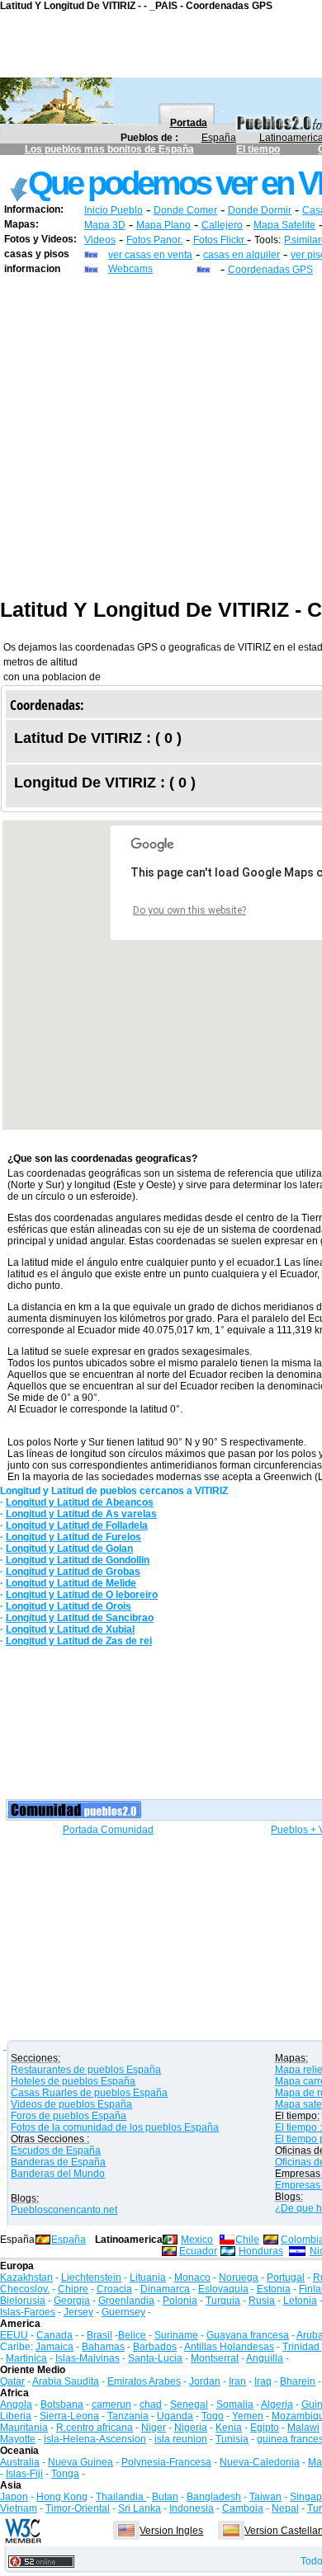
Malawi (303, 2428)
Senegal (189, 2404)
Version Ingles (171, 2531)
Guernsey (123, 2312)
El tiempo (258, 149)
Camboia (243, 2508)
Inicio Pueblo (114, 210)
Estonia (274, 2289)
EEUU (14, 2335)
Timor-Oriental (78, 2508)
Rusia (262, 2301)
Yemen (248, 2416)
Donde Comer (185, 210)
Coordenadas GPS (270, 270)
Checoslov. (25, 2289)
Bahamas (103, 2347)
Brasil (99, 2335)
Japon (14, 2497)
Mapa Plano (163, 225)
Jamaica (54, 2347)
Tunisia (232, 2439)
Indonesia (192, 2508)
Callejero (222, 225)
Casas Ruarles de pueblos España (89, 2093)
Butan (165, 2497)
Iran (237, 2381)
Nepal (285, 2508)
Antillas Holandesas (229, 2347)
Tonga (65, 2474)
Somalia (235, 2404)
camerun (111, 2404)
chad (151, 2404)
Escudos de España (56, 2151)
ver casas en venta (150, 255)
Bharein (298, 2381)
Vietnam (19, 2508)
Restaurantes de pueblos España (86, 2070)
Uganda (175, 2416)
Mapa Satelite (284, 225)
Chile (247, 2240)
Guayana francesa (248, 2335)
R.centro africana (95, 2428)
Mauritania (24, 2428)
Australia (20, 2462)
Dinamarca (165, 2289)
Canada (54, 2335)
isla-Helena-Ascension (95, 2439)
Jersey (78, 2312)
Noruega (239, 2278)
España (219, 138)
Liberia (16, 2416)
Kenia (229, 2428)
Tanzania (128, 2416)
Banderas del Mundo (58, 2174)
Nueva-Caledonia (260, 2462)
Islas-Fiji (24, 2474)
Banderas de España (58, 2162)
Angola (16, 2404)
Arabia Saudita (66, 2381)
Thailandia (121, 2497)
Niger (154, 2428)
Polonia (180, 2301)
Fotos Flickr (220, 240)
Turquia (223, 2301)
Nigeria (191, 2428)
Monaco (192, 2278)
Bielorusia (23, 2301)
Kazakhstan (26, 2278)
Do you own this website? (189, 910)
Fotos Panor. (154, 240)
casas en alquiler (241, 255)
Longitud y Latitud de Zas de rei (79, 1641)
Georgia (72, 2301)
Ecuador (198, 2251)
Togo (213, 2416)
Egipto (265, 2428)
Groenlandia (126, 2301)
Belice (132, 2335)
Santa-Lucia (155, 2358)
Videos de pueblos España (71, 2104)
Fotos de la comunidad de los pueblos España (115, 2127)
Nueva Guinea (80, 2462)
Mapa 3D (105, 225)
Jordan (205, 2381)
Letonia (300, 2301)
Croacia (114, 2289)
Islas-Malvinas (88, 2358)
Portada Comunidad (108, 1830)
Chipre (73, 2289)
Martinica (26, 2358)
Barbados (155, 2347)
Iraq (263, 2381)
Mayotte (18, 2439)
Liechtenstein (91, 2278)
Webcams (130, 269)
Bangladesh (214, 2497)
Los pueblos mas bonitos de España (109, 149)
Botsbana (62, 2404)
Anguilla (265, 2358)
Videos (100, 240)
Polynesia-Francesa (166, 2462)
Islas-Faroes (28, 2312)
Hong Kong (62, 2497)
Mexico (197, 2240)
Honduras (261, 2251)
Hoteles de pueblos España (73, 2081)
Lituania (148, 2278)
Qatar (12, 2381)
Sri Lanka (140, 2508)
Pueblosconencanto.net (64, 2210)
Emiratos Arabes (144, 2381)
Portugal (286, 2278)
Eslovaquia (223, 2289)
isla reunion (181, 2439)
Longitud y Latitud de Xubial (70, 1629)
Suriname (176, 2335)
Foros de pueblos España (69, 2116)
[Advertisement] (161, 437)
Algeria (277, 2404)
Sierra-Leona (69, 2416)
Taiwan (265, 2497)
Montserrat (215, 2358)
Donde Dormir (260, 210)
